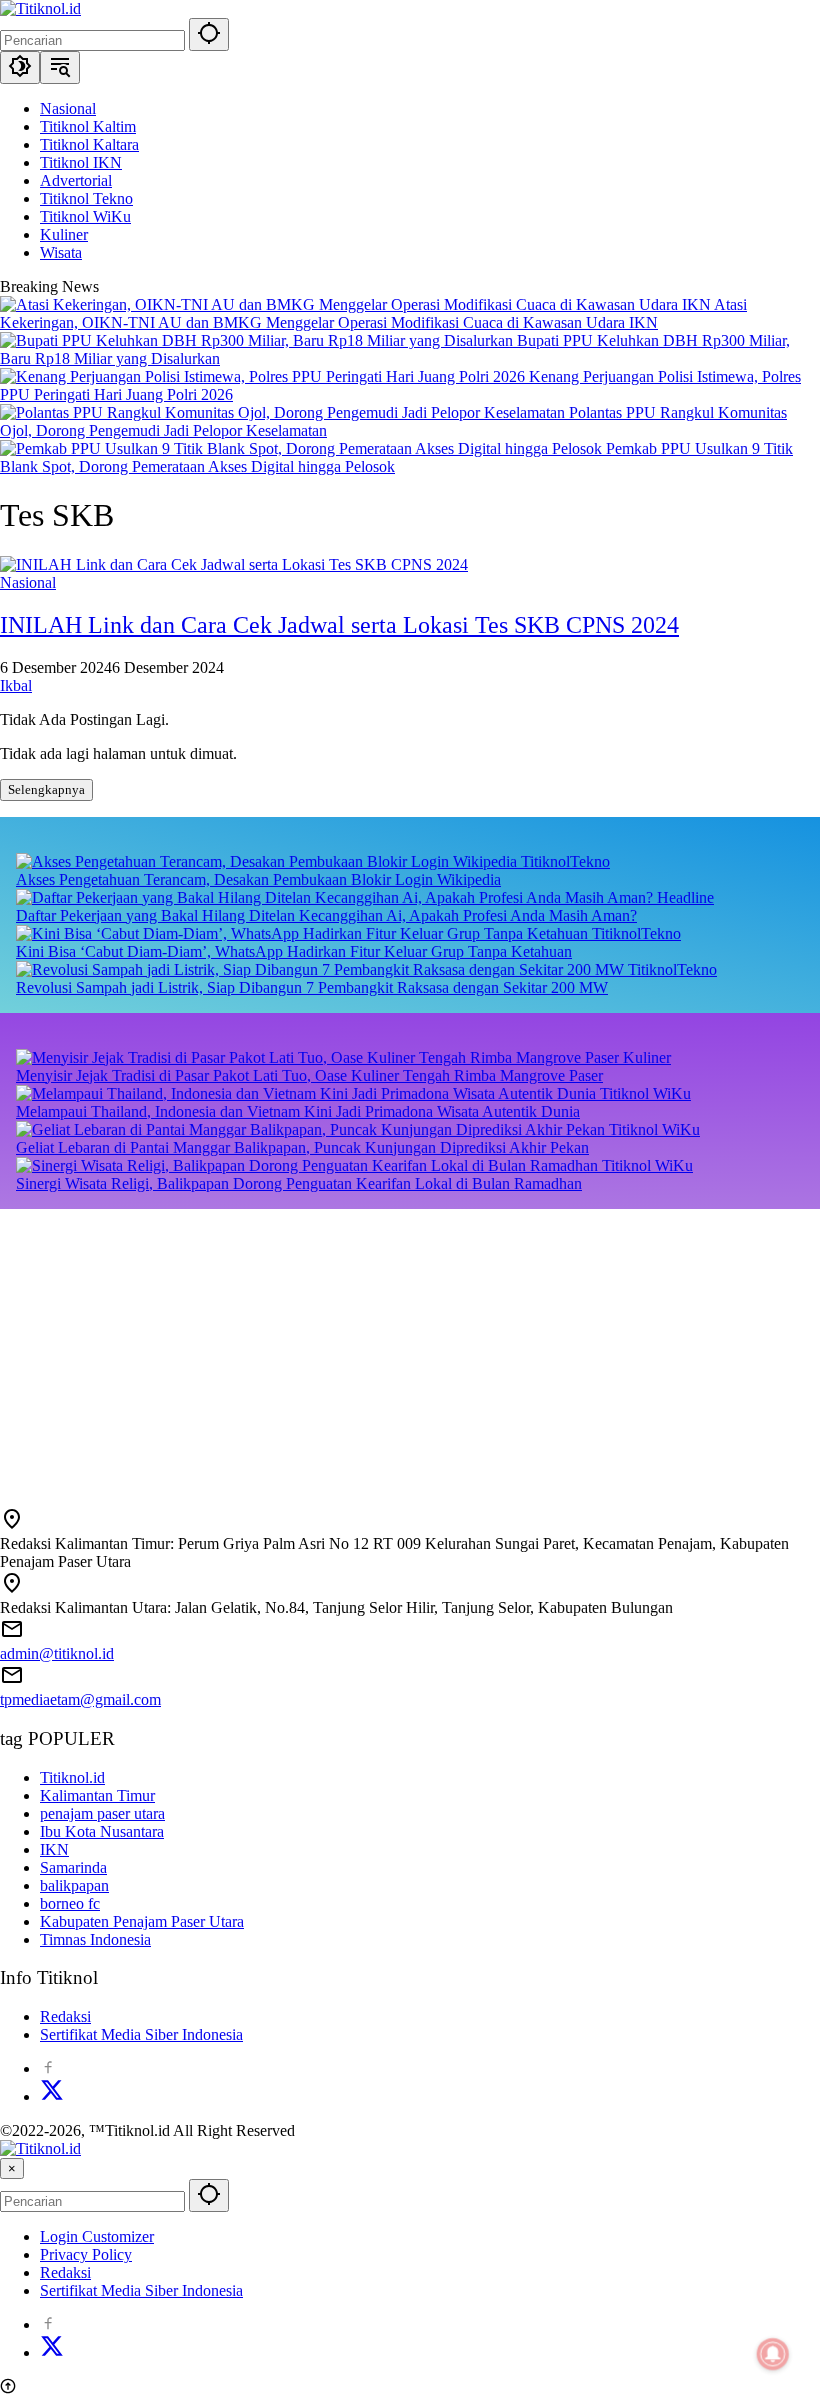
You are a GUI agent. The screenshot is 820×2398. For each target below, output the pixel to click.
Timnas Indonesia (95, 1939)
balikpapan (74, 1885)
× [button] (12, 2168)
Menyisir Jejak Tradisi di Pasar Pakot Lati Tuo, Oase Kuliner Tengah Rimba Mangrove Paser (309, 1075)
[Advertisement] (410, 1349)
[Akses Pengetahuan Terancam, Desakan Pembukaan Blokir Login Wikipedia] (268, 861)
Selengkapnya (46, 789)
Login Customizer (97, 2236)
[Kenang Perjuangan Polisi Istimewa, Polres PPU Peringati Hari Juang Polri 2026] (264, 376)
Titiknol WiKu (645, 1093)
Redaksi (65, 2016)
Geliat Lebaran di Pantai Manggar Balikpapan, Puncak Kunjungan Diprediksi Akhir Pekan (302, 1147)
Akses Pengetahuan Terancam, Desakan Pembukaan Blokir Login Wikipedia (258, 879)
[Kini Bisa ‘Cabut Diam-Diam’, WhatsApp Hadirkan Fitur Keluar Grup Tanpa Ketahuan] (304, 933)
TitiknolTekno (565, 861)
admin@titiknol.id (57, 1653)
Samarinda (73, 1867)
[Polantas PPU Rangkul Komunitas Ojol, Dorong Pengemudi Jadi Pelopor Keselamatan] (284, 412)
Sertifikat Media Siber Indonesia (141, 2034)
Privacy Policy (86, 2254)
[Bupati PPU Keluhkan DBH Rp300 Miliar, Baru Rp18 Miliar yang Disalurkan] (258, 340)
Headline (685, 897)
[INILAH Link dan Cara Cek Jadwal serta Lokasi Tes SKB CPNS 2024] (234, 564)
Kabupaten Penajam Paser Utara (142, 1921)
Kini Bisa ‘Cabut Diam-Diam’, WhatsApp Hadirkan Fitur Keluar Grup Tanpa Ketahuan (294, 951)
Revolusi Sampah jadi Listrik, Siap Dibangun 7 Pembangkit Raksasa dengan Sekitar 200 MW (312, 987)
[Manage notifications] (773, 2354)
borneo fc (70, 1903)
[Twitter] (52, 2096)
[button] (209, 34)
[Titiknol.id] (40, 8)
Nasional (28, 582)
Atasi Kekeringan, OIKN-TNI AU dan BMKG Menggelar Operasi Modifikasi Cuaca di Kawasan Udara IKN (373, 313)
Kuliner (647, 1057)
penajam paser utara (102, 1813)
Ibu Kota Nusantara (102, 1831)
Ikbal (16, 685)
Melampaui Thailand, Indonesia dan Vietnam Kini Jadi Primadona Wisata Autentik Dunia (298, 1111)
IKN (54, 1849)
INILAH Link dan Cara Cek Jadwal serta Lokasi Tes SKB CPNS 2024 (339, 625)
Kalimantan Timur (97, 1795)
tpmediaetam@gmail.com (80, 1699)
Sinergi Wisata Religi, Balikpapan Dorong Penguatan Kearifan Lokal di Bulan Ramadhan (299, 1183)
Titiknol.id (72, 1777)
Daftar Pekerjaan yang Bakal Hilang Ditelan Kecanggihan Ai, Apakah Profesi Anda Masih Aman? (326, 915)
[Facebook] (48, 2068)
